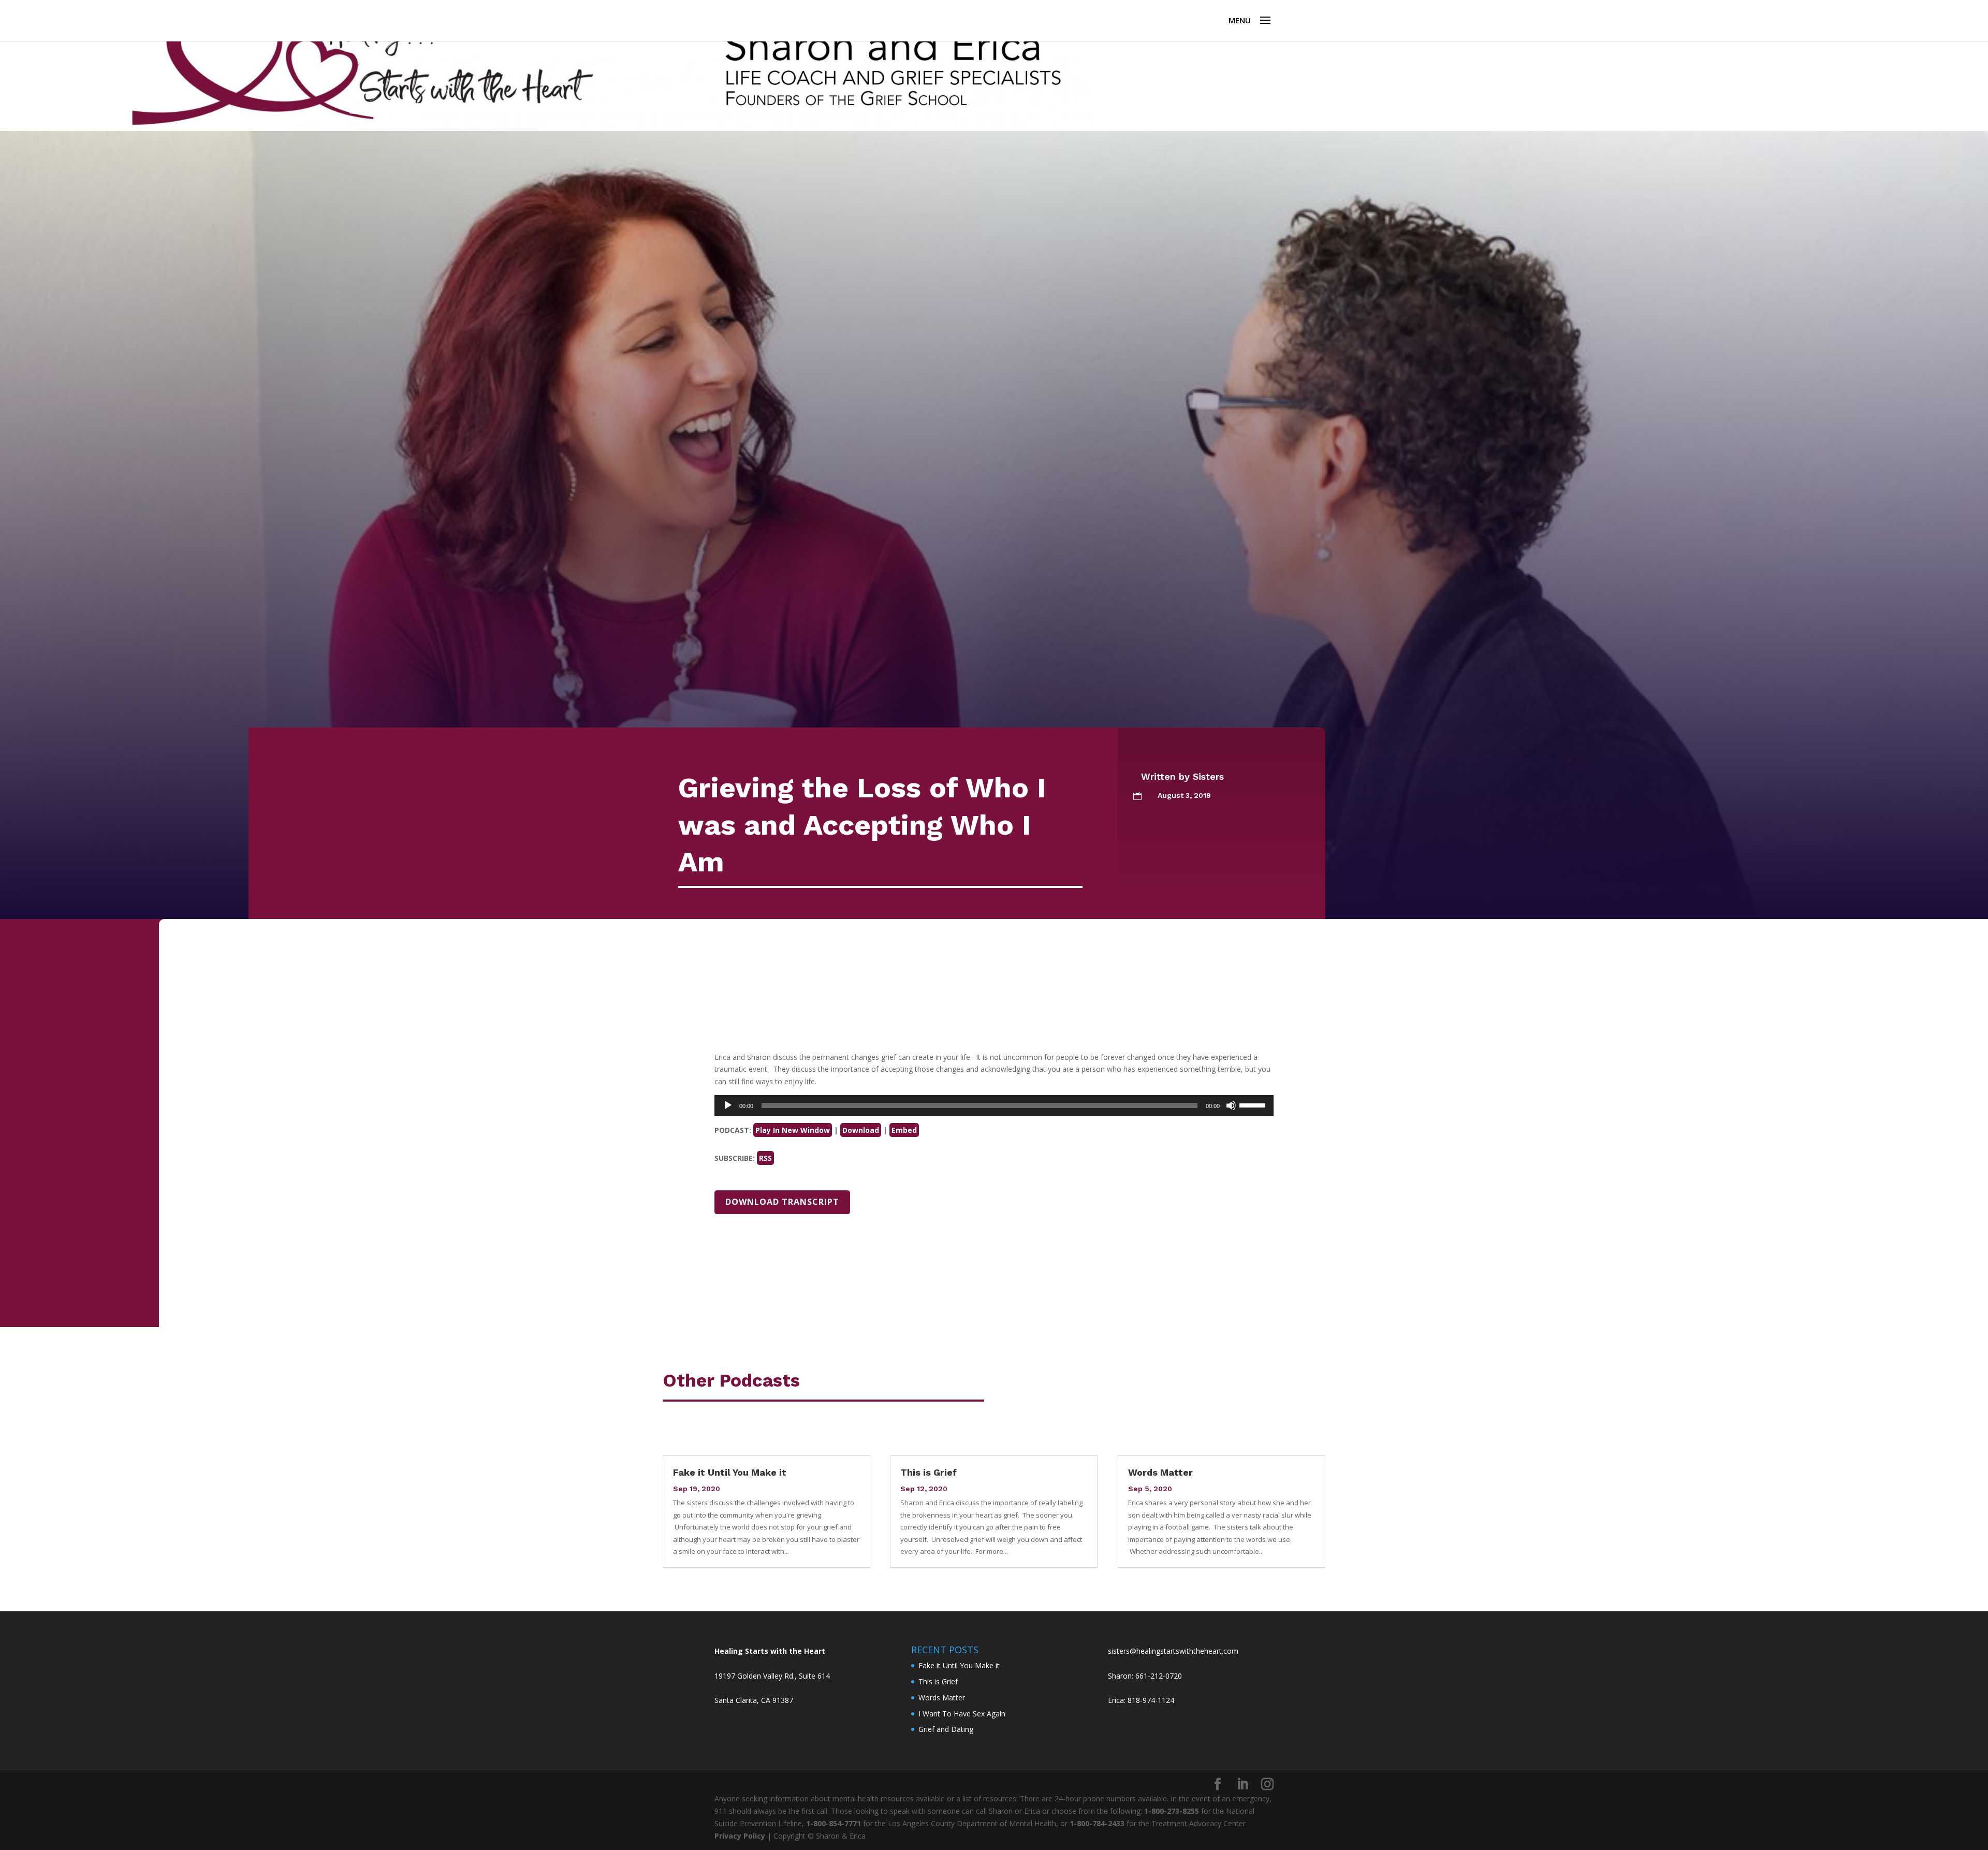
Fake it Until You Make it (730, 1472)
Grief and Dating (946, 1729)
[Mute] (1231, 1105)
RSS (765, 1158)
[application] (994, 1105)
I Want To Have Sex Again (962, 1714)
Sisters (1208, 776)
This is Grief (929, 1472)
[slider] (1254, 1104)
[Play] (728, 1105)
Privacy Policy (740, 1836)
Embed (904, 1130)
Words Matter (1160, 1472)
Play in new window (793, 1130)
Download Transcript (782, 1202)
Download (861, 1130)
